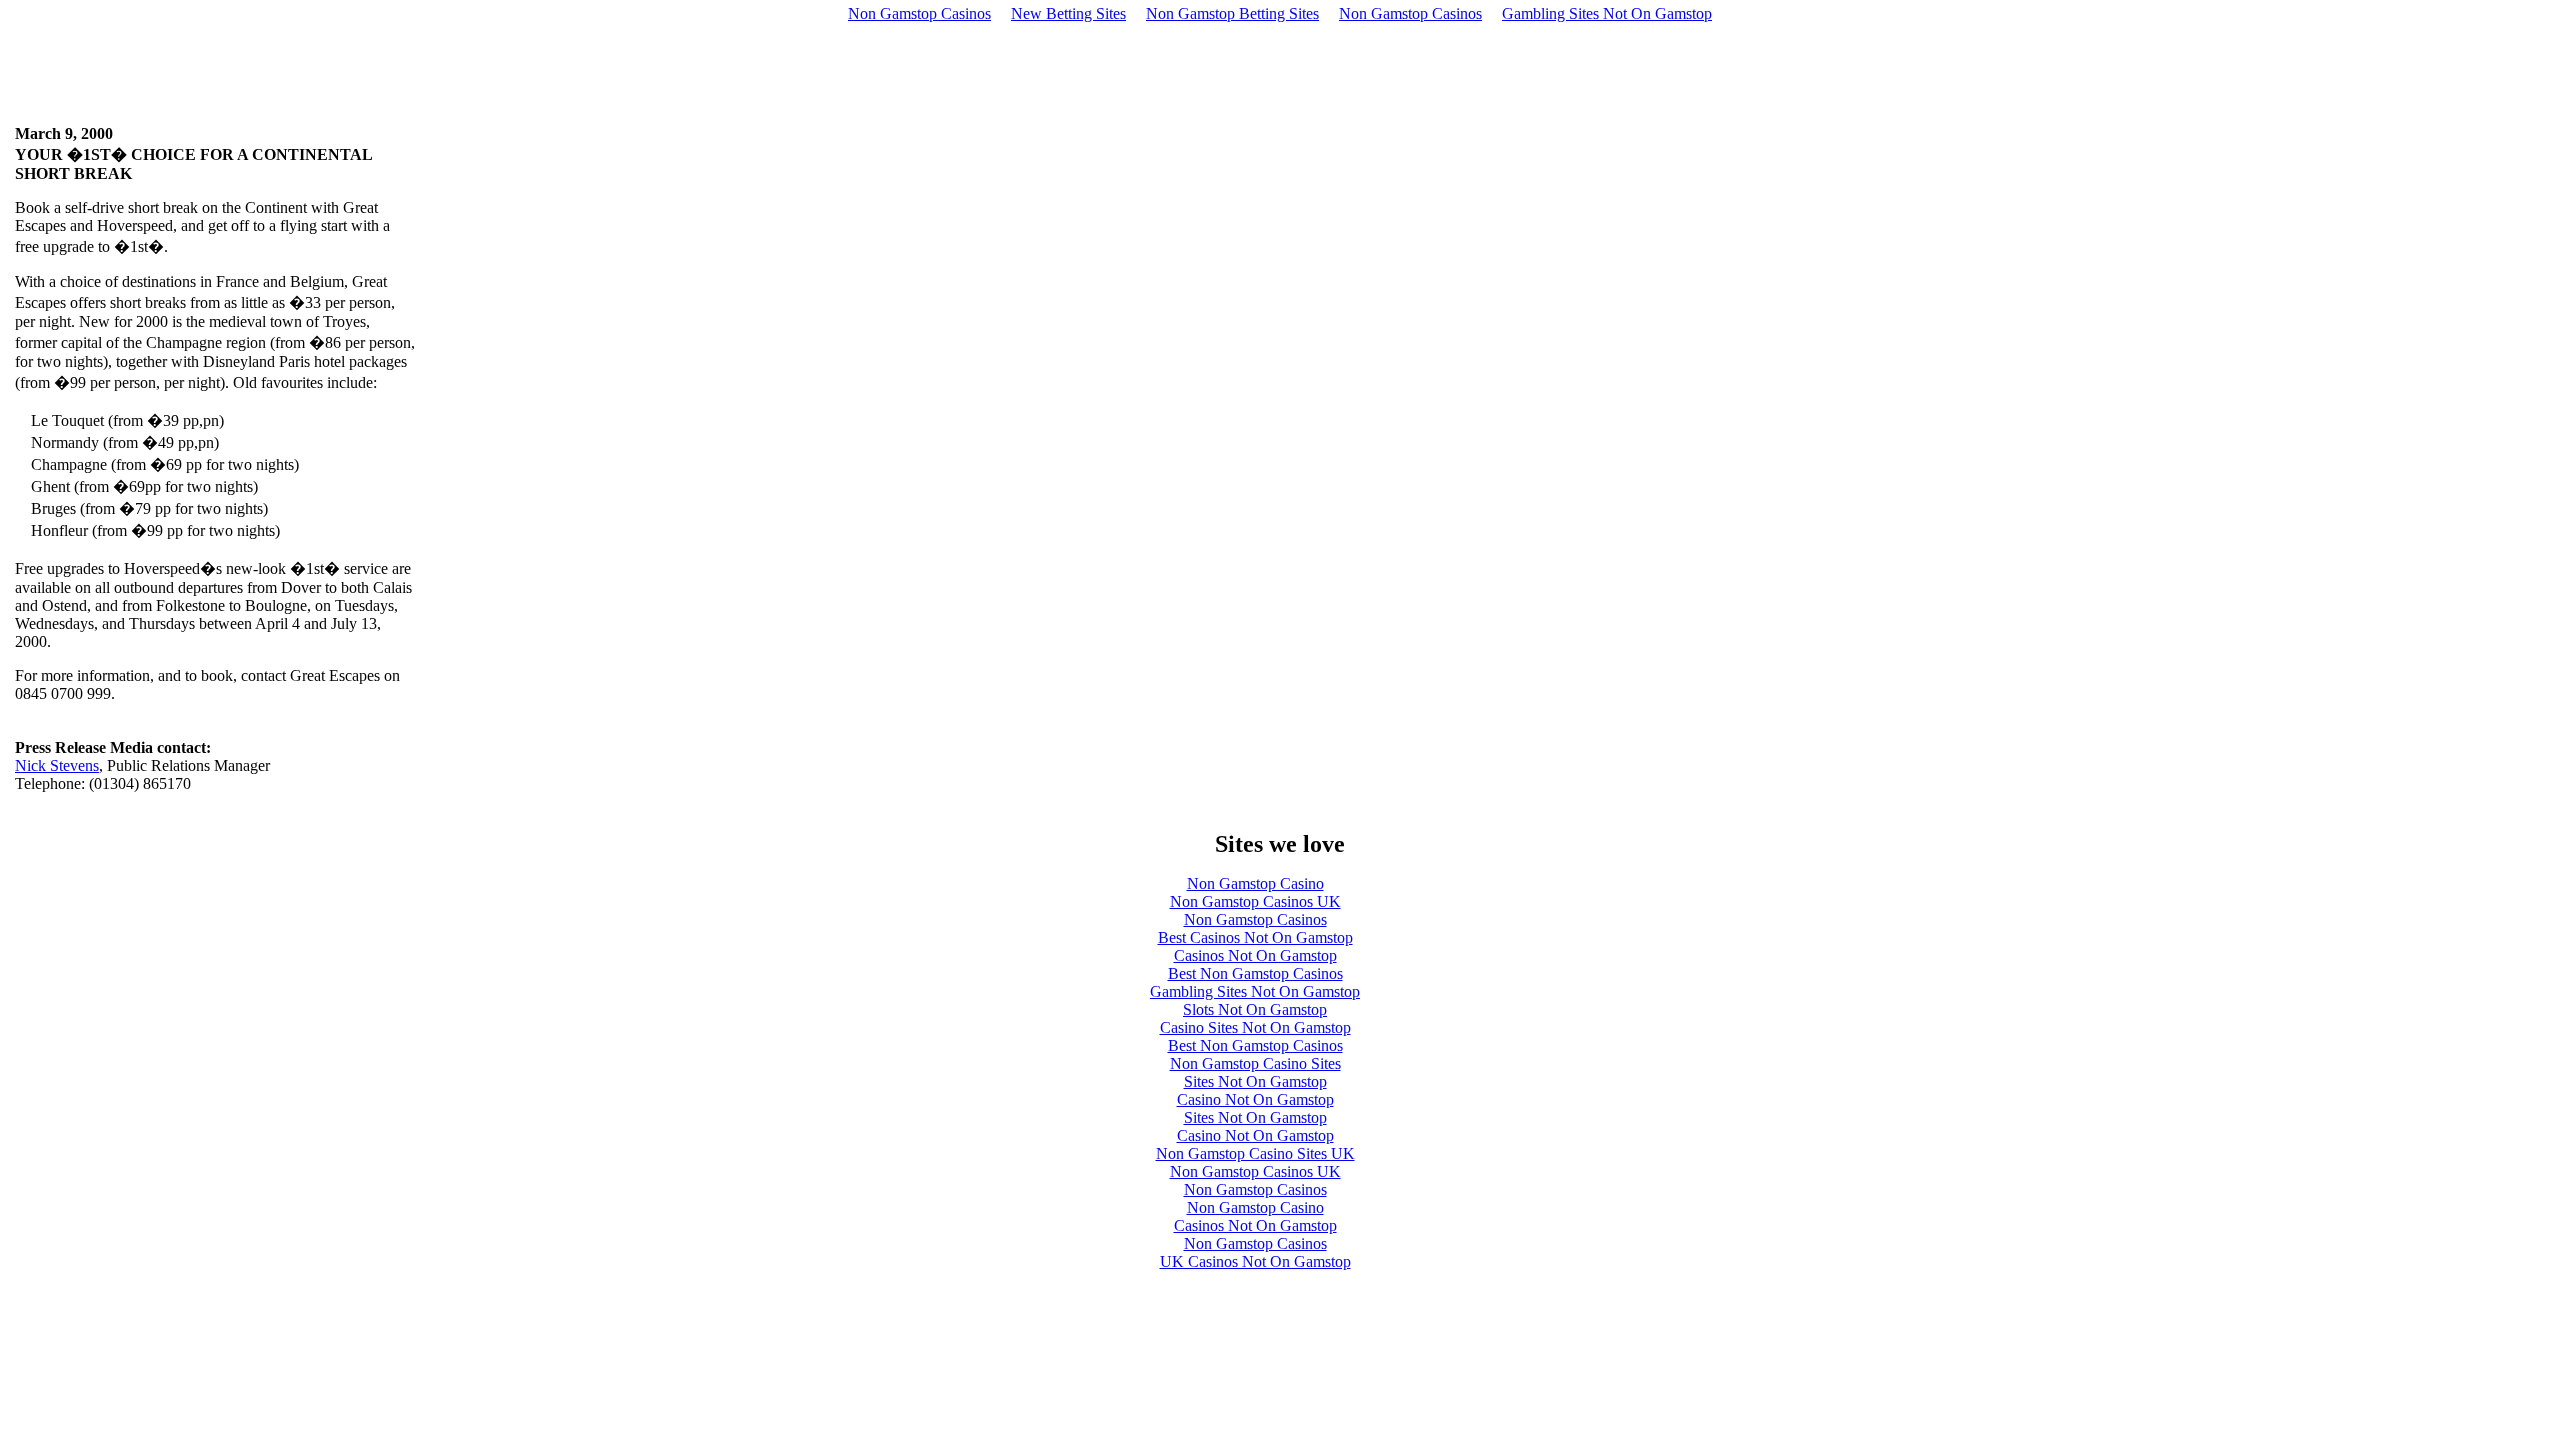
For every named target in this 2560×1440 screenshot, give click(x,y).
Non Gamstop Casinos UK (1255, 901)
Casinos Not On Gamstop (1255, 955)
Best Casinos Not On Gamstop (1255, 937)
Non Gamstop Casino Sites (1255, 1063)
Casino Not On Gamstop (1255, 1099)
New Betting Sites (1068, 13)
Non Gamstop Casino (1255, 883)
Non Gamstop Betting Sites (1232, 13)
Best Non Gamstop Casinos (1255, 973)
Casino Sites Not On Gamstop (1255, 1027)
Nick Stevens (57, 765)
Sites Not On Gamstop (1255, 1081)
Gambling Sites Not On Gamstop (1607, 13)
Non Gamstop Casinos (919, 13)
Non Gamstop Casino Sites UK (1255, 1153)
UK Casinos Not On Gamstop (1255, 1261)
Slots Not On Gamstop (1255, 1009)
